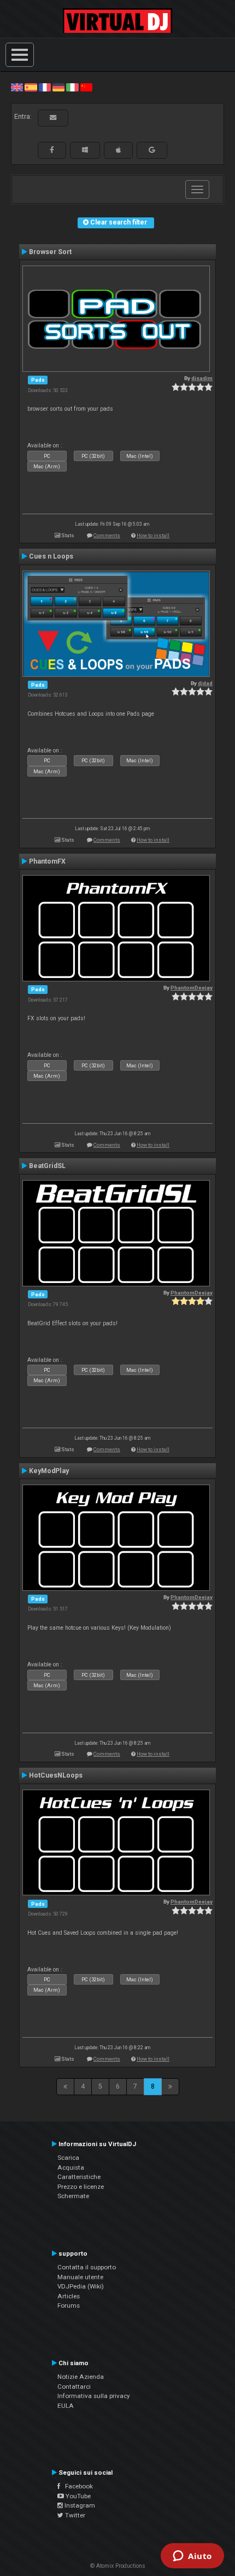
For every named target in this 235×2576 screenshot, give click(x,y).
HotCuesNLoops (56, 1775)
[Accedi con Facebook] (52, 150)
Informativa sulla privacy (94, 2396)
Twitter (74, 2515)
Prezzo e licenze (81, 2187)
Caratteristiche (79, 2177)
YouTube (77, 2496)
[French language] (45, 87)
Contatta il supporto (87, 2267)
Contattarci (74, 2387)
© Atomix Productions (118, 2566)
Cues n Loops (51, 556)
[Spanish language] (31, 87)
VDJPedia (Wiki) (81, 2286)
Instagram (79, 2505)
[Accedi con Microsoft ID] (85, 150)
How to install (153, 535)
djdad (205, 683)
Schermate (73, 2196)
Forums (69, 2305)
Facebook (77, 2486)
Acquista (71, 2167)
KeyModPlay (49, 1471)
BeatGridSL (47, 1166)
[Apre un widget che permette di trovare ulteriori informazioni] (192, 2557)
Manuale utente (80, 2277)
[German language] (58, 87)
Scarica (68, 2158)
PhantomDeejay (192, 988)
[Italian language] (72, 87)
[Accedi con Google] (152, 150)
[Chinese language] (86, 87)
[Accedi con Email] (53, 118)
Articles (69, 2296)
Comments (107, 535)
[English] (17, 87)
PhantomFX (47, 861)
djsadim (202, 378)
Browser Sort (50, 252)
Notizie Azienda (81, 2377)
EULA (66, 2406)
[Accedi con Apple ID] (118, 150)
